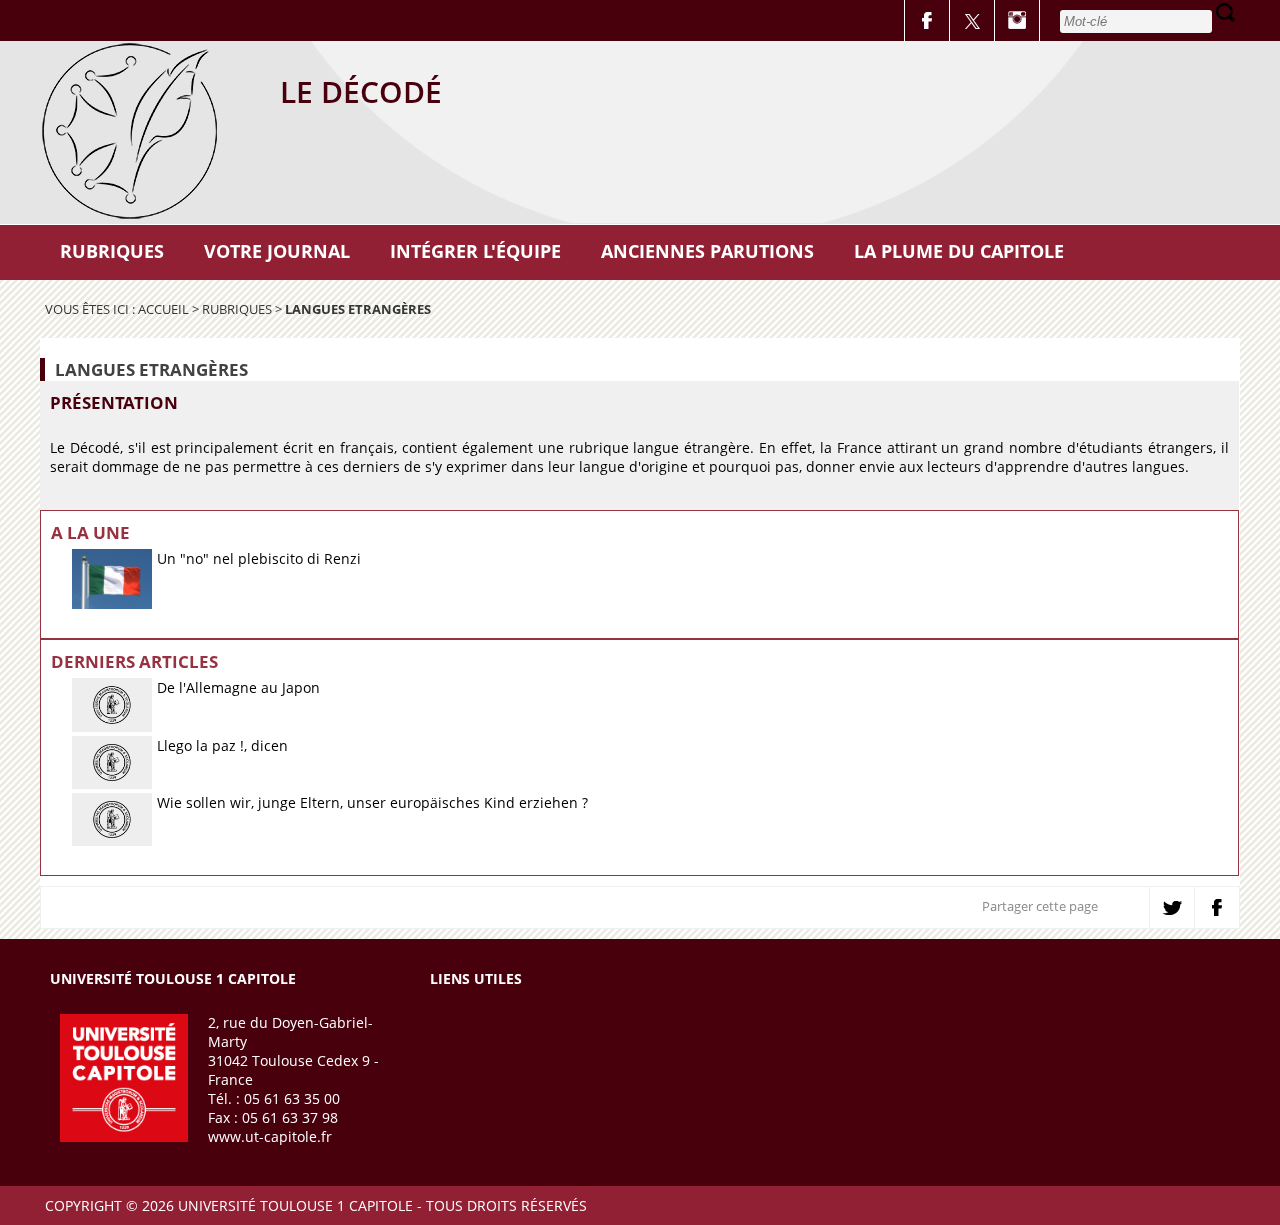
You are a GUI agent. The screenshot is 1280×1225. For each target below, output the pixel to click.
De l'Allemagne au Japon (238, 687)
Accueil (163, 309)
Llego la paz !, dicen (222, 745)
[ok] (1225, 12)
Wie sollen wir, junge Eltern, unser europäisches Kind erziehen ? (372, 802)
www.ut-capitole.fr (270, 1136)
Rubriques (237, 309)
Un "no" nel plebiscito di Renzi (259, 558)
